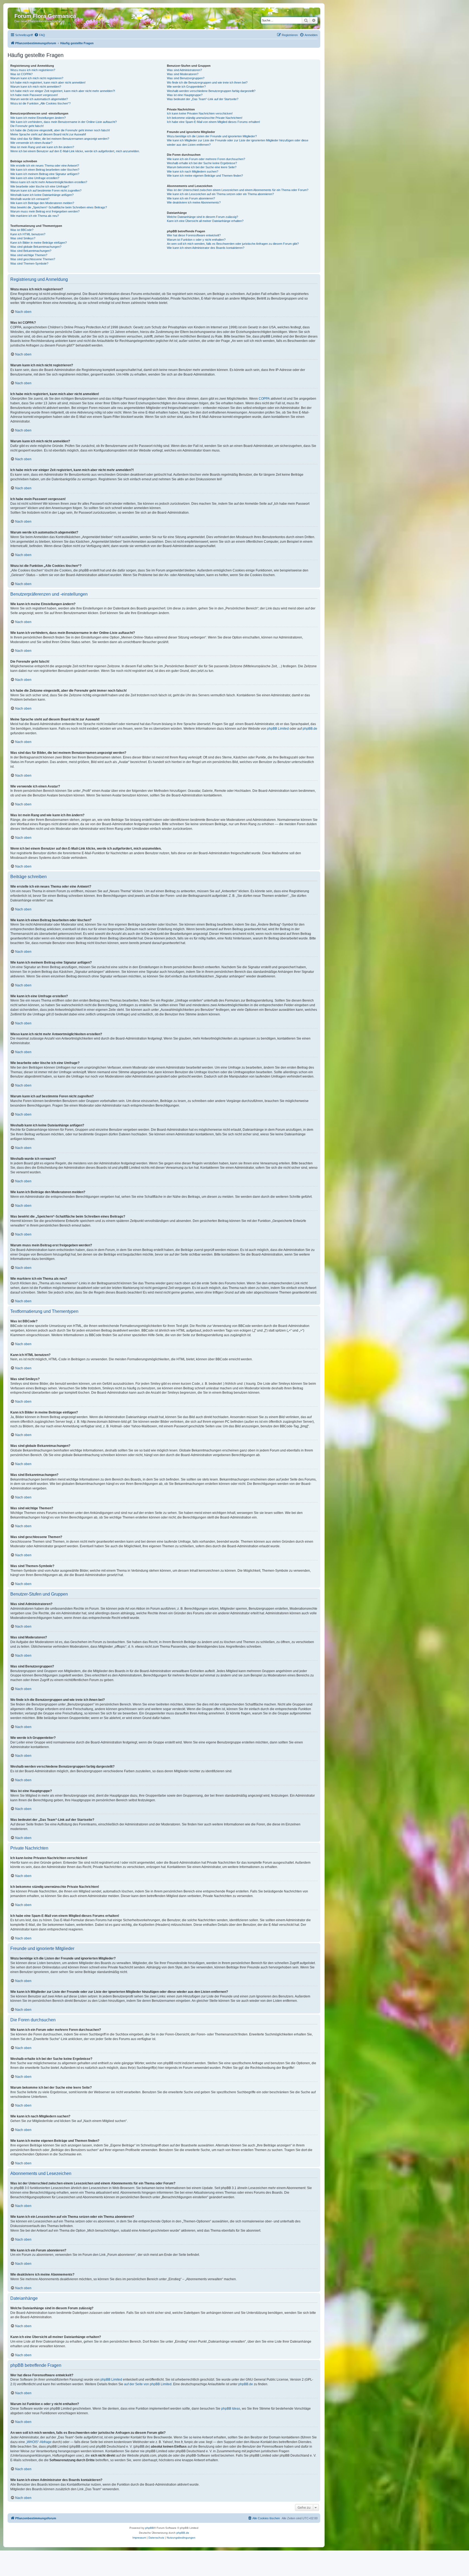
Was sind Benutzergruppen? (186, 78)
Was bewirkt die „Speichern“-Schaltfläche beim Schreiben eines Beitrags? (59, 207)
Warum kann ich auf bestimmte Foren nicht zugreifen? (46, 190)
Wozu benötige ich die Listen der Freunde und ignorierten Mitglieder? (212, 136)
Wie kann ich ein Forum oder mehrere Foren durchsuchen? (206, 159)
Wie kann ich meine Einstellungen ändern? (38, 118)
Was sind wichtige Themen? (29, 255)
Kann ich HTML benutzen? (28, 234)
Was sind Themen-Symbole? (29, 263)
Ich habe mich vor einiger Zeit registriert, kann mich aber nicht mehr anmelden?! (63, 91)
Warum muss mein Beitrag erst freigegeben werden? (45, 211)
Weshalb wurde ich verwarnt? (30, 199)
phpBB (150, 2528)
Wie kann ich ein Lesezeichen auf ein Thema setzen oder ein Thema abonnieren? (220, 194)
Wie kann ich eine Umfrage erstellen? (35, 178)
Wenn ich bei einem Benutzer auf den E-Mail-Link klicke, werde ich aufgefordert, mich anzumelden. (75, 151)
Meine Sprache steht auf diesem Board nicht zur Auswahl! (48, 134)
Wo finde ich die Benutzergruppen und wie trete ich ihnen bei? (207, 82)
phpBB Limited (278, 729)
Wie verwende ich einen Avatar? (31, 143)
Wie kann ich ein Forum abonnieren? (191, 198)
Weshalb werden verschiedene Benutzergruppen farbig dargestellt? (211, 91)
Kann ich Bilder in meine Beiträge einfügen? (39, 243)
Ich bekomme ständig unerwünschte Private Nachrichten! (205, 118)
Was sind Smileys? (23, 238)
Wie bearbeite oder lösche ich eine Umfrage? (40, 186)
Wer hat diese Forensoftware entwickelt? (194, 235)
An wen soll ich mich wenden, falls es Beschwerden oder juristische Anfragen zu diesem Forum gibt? (233, 244)
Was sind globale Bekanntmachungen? (36, 247)
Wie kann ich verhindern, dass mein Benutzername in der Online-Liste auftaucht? (64, 122)
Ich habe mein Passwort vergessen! (34, 95)
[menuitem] (40, 35)
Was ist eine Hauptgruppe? (185, 95)
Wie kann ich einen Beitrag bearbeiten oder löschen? (45, 170)
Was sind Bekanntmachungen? (31, 251)
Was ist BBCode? (22, 230)
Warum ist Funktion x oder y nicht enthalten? (196, 240)
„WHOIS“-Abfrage (39, 2442)
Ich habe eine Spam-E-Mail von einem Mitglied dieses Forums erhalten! (213, 122)
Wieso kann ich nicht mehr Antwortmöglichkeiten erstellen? (49, 182)
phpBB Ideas (231, 2409)
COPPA (264, 399)
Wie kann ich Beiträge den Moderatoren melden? (42, 203)
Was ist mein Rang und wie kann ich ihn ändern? (42, 147)
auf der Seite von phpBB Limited (148, 2384)
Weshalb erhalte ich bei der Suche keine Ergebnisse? (202, 163)
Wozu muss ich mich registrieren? (33, 70)
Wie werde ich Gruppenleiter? (186, 87)
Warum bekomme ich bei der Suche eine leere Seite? (202, 167)
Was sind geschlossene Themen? (33, 259)
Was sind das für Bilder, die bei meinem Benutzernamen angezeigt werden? (60, 139)
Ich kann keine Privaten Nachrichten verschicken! (200, 113)
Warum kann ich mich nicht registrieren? (37, 78)
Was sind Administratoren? (184, 70)
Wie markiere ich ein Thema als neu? (35, 216)
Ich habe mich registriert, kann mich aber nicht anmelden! (48, 82)
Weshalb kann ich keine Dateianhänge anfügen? (42, 195)
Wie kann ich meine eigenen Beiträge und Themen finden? (205, 176)
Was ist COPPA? (21, 74)
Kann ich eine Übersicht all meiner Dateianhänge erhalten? (205, 221)
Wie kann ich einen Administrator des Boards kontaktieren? (206, 248)
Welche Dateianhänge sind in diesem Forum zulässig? (202, 217)
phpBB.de (310, 729)
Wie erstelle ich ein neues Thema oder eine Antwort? (45, 166)
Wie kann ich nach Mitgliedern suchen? (193, 171)
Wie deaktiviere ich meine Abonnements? (194, 202)
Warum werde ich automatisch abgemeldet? (39, 99)
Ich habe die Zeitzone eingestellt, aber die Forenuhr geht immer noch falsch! (60, 130)
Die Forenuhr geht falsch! (27, 126)
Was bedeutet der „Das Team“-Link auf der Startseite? (203, 99)
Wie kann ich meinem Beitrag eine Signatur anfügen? (45, 174)
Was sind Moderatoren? (183, 74)
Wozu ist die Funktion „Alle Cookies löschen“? (40, 103)
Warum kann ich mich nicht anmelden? (36, 87)
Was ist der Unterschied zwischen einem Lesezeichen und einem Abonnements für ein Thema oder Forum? (238, 190)
